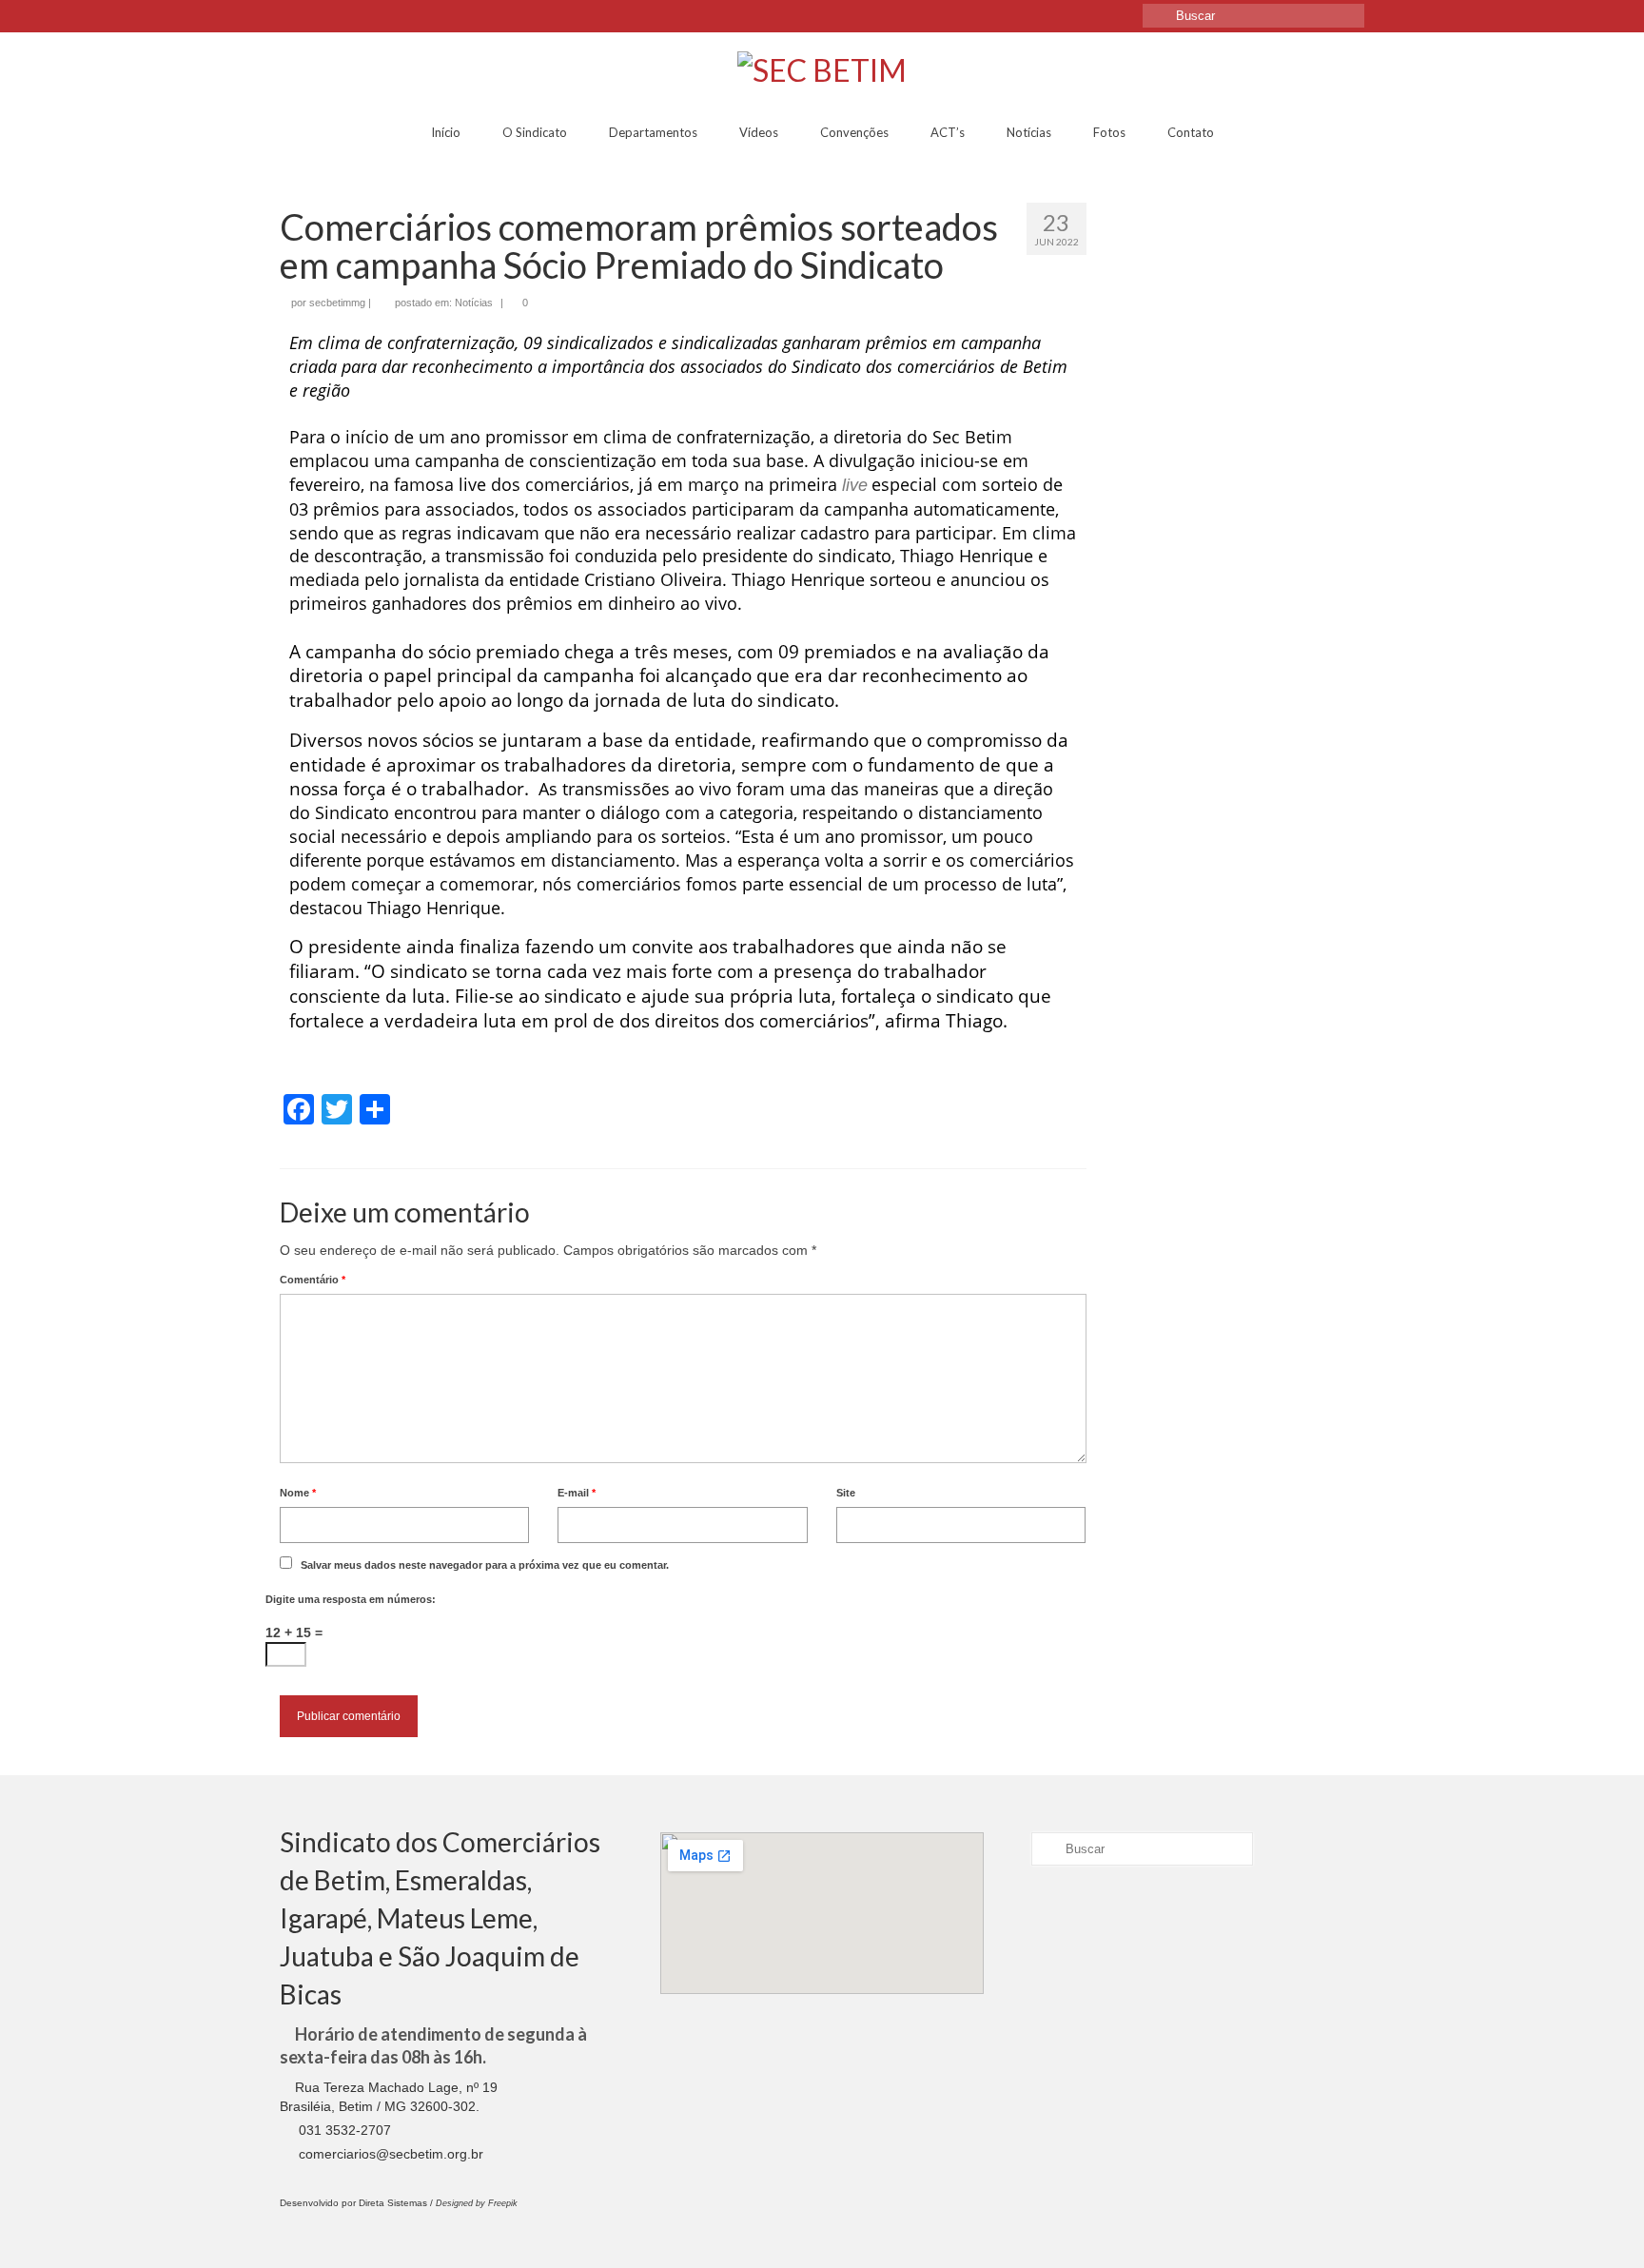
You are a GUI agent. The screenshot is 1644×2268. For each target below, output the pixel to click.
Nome (298, 1493)
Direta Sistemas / (397, 2203)
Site (846, 1493)
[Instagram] (328, 16)
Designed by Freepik (477, 2203)
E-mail (577, 1493)
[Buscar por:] (1253, 16)
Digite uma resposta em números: (351, 1599)
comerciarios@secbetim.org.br (389, 2154)
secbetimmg (337, 303)
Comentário (313, 1280)
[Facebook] (296, 16)
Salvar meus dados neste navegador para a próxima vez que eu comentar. (485, 1565)
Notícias (474, 303)
